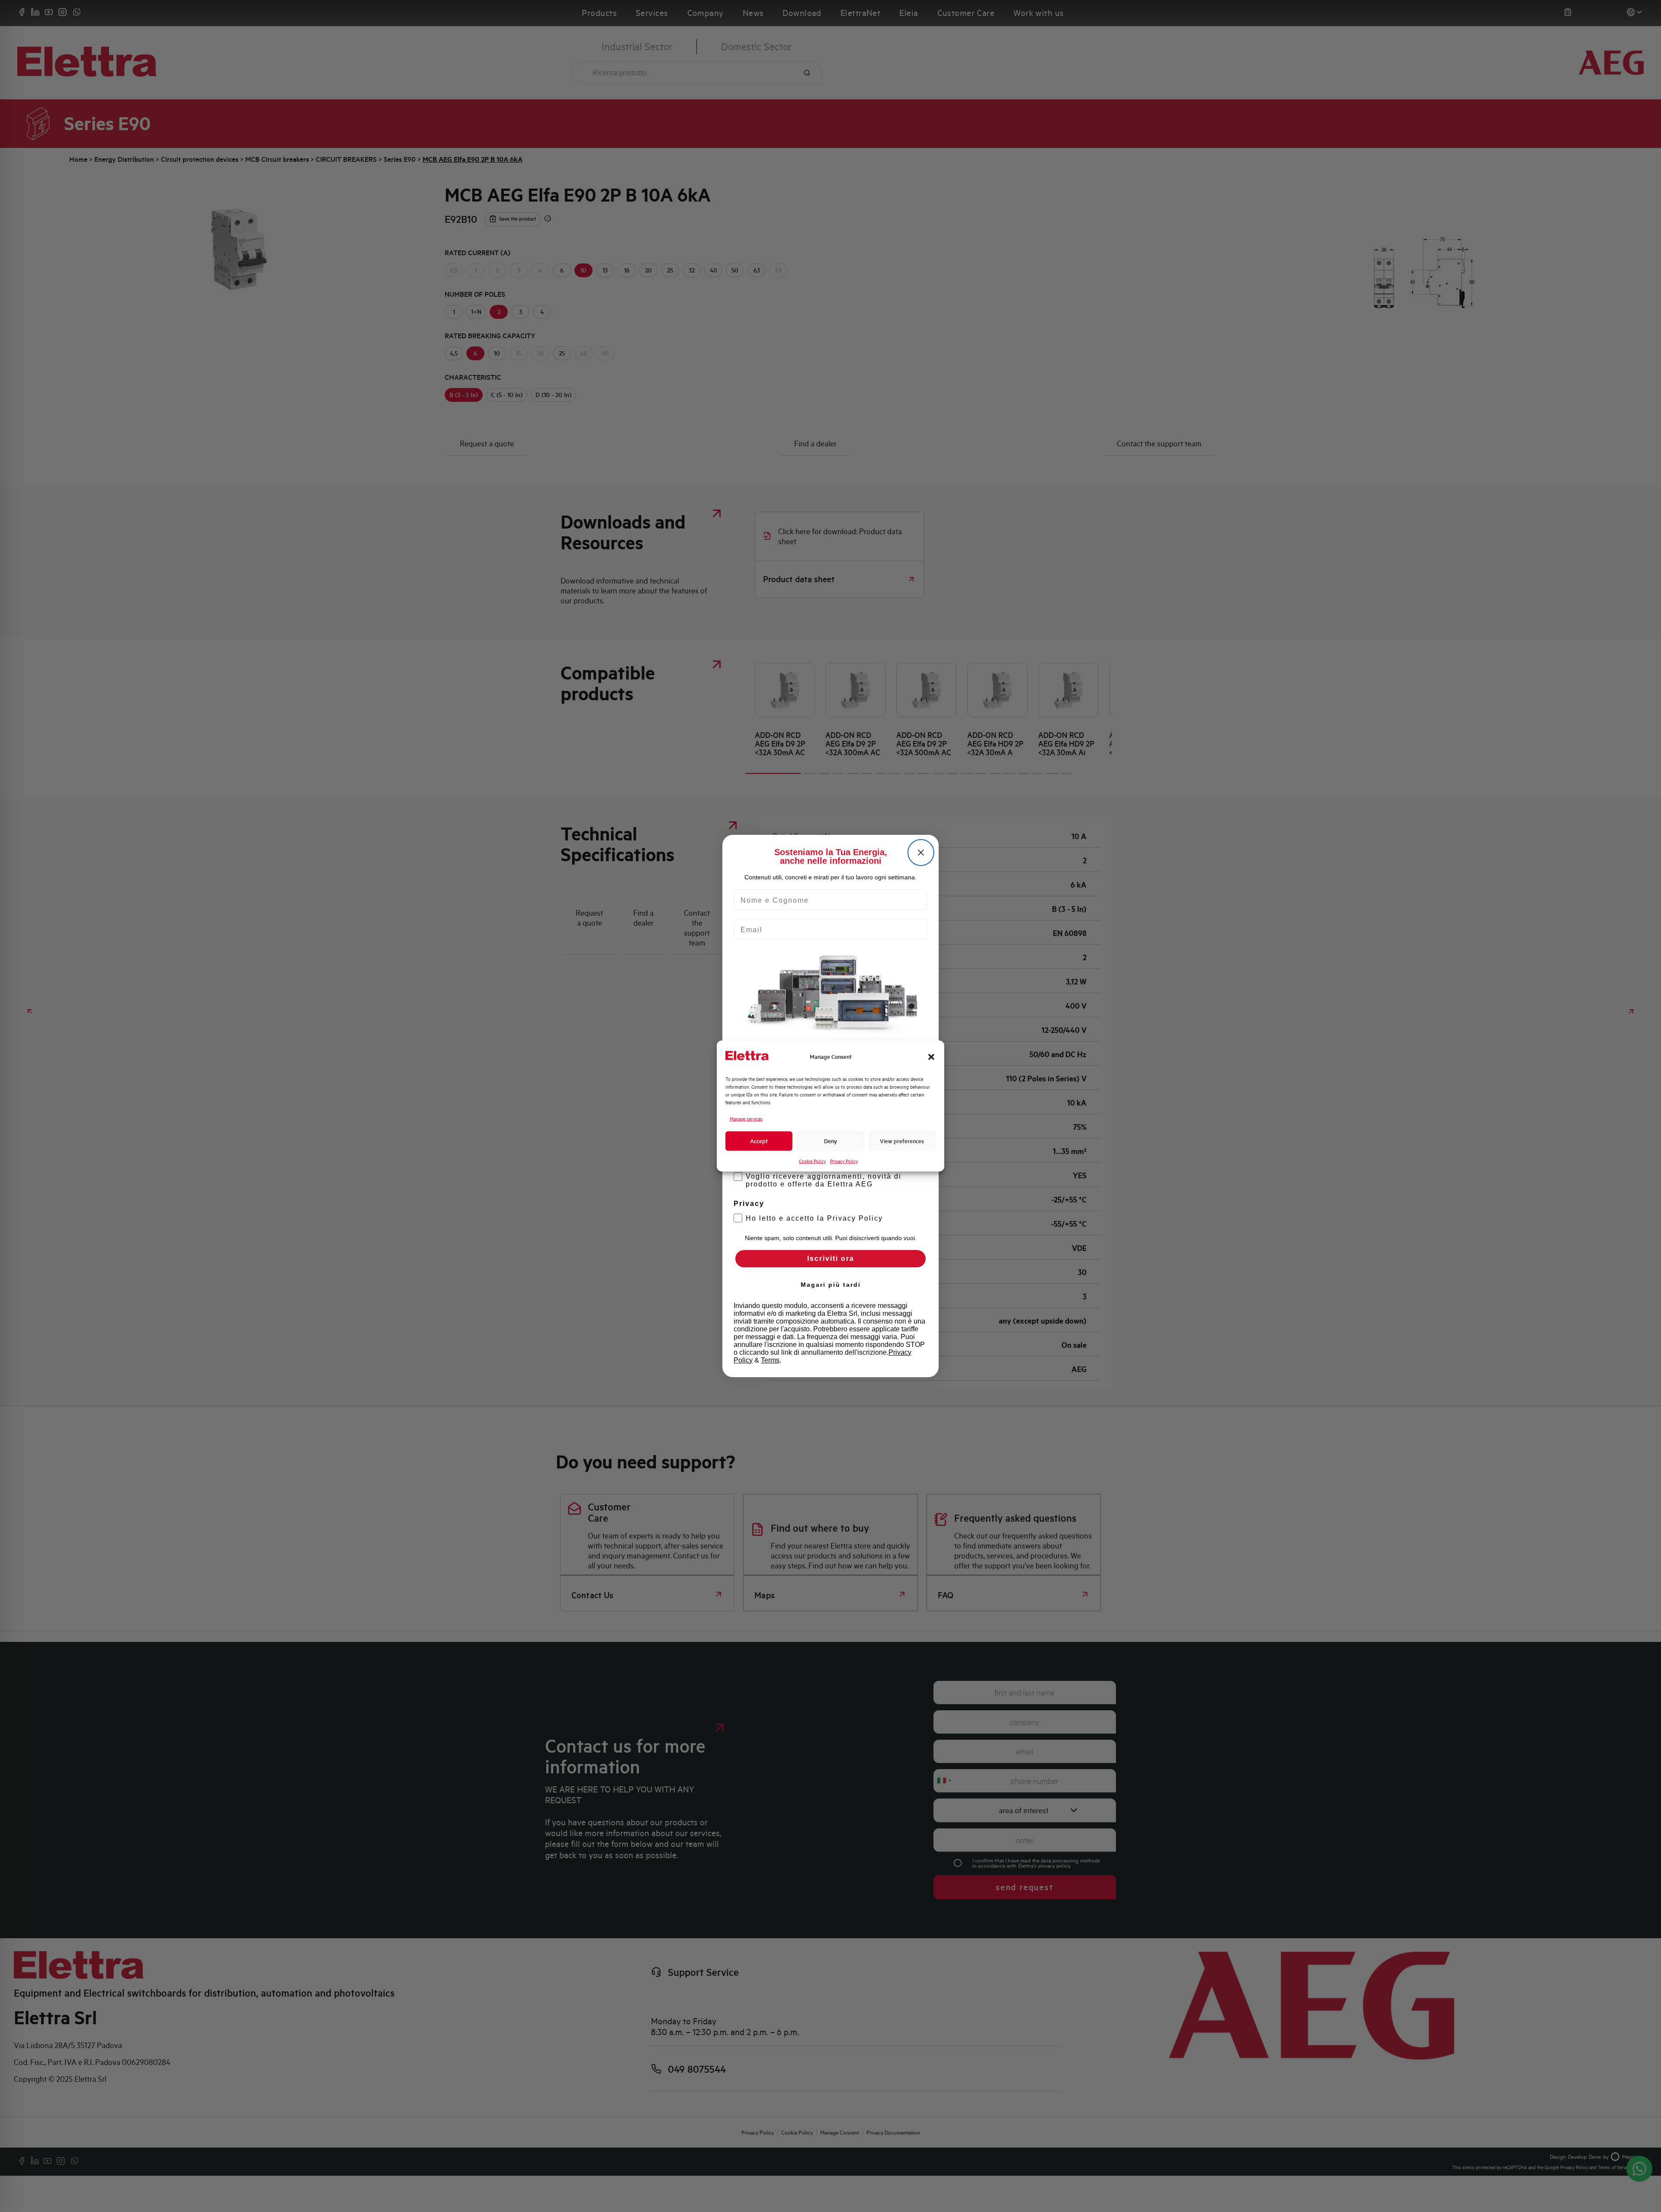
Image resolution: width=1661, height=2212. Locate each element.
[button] (931, 1057)
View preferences (902, 1141)
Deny (830, 1141)
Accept (759, 1141)
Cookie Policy (812, 1161)
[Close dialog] (921, 853)
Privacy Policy (844, 1161)
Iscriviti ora (831, 1258)
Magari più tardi (831, 1285)
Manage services (746, 1119)
